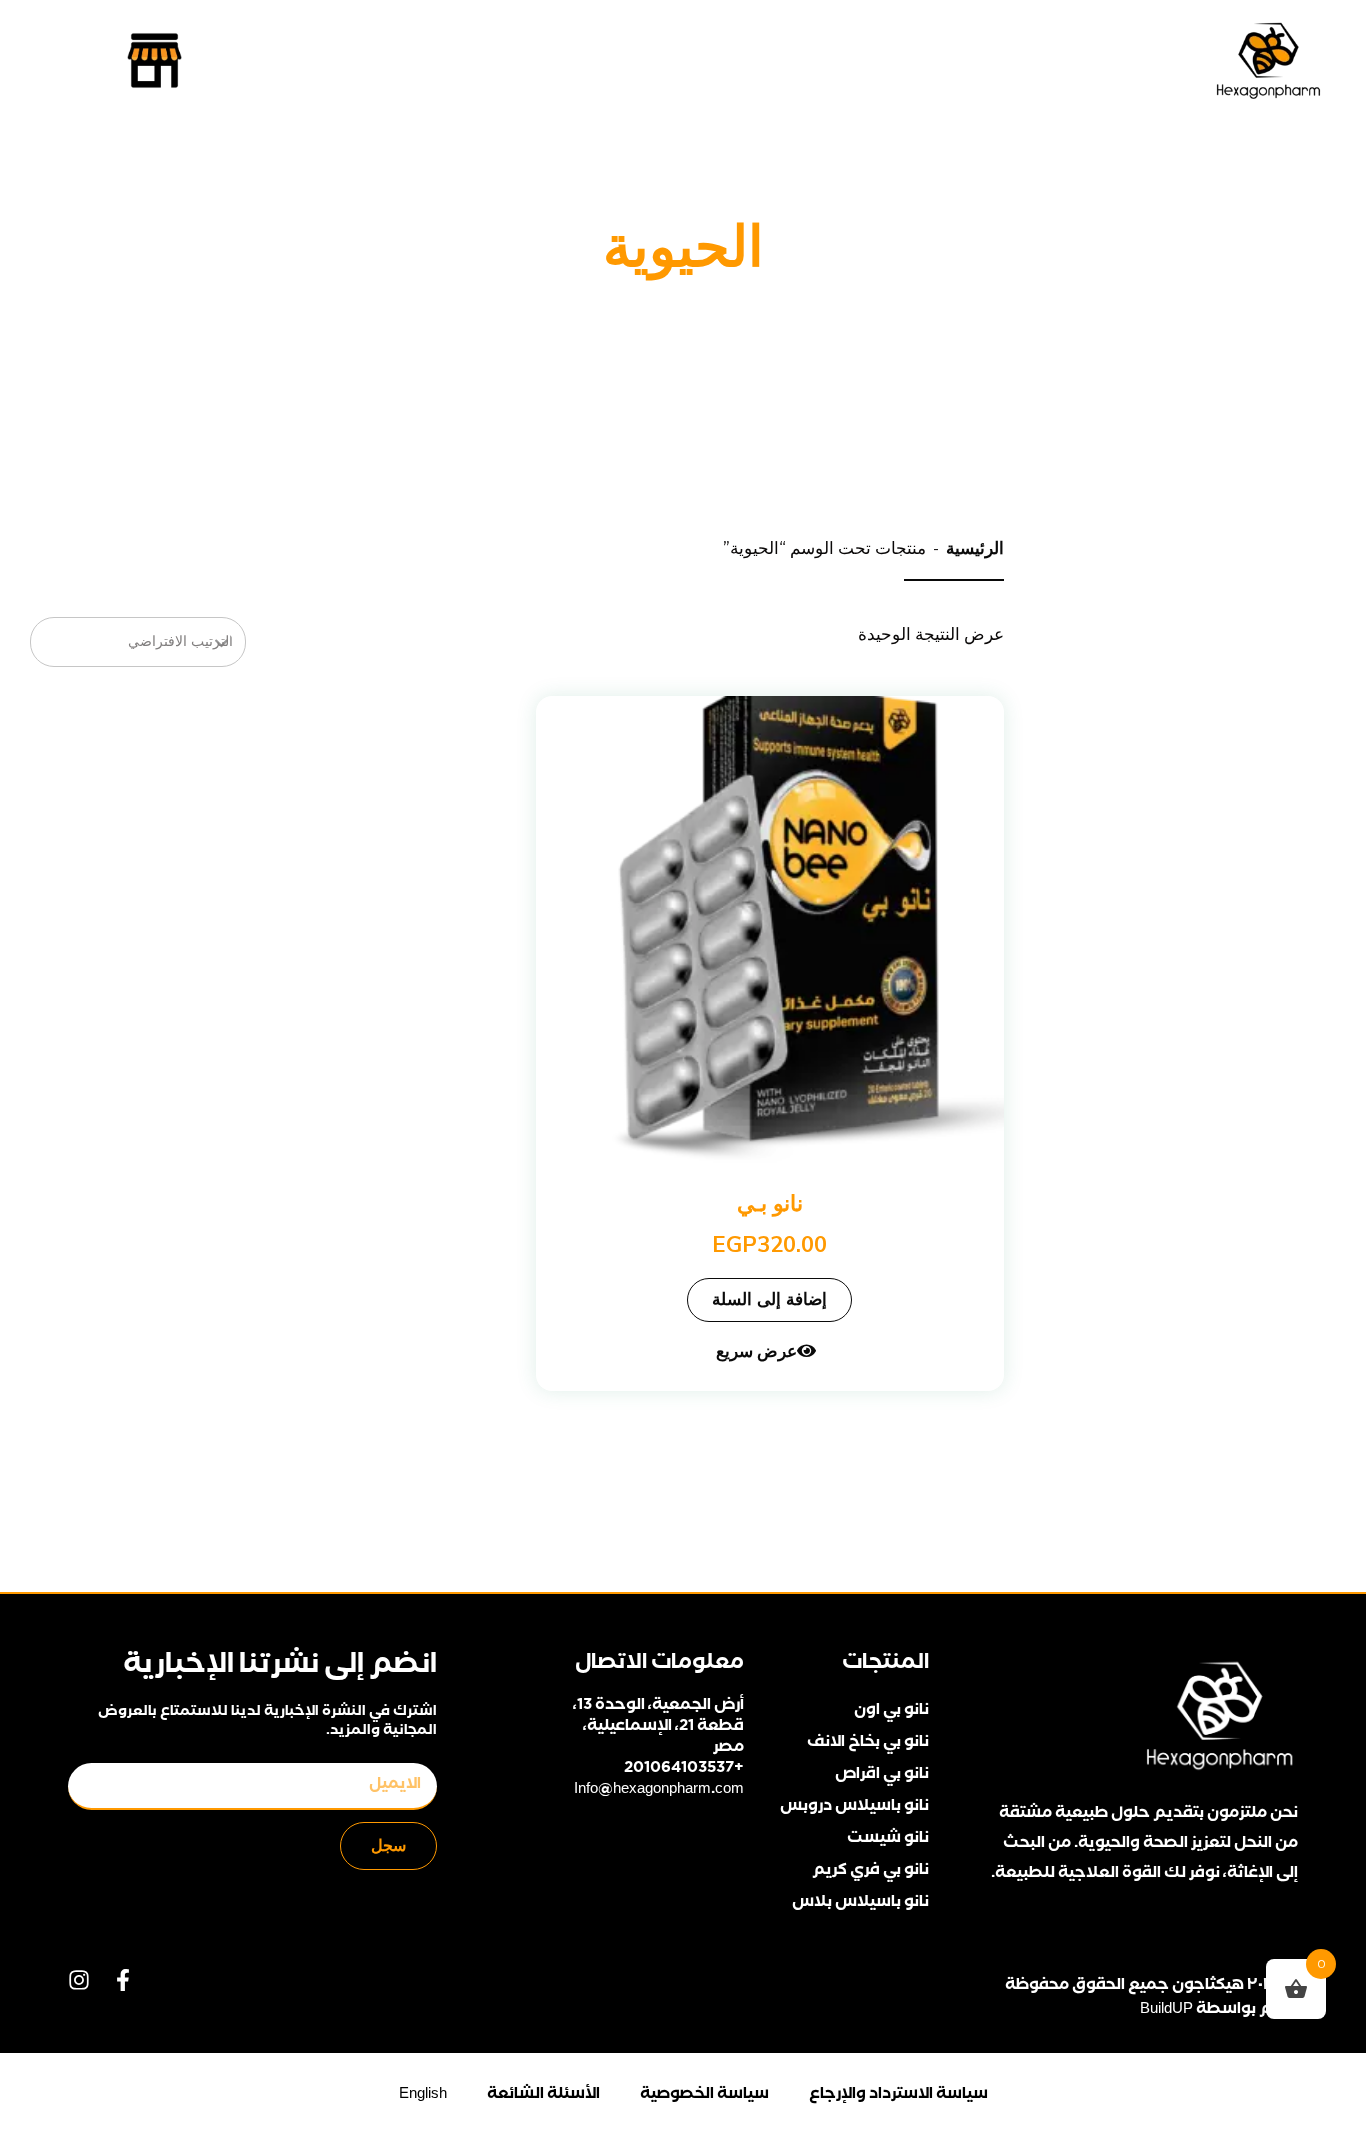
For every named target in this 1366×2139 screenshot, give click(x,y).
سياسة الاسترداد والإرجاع (898, 2095)
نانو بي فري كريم (870, 1871)
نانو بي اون (891, 1711)
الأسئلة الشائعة (543, 2095)
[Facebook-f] (123, 1980)
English (423, 2095)
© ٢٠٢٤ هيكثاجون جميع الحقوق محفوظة (1151, 1986)
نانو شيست (887, 1839)
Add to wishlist (1000, 744)
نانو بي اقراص (881, 1775)
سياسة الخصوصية (704, 2095)
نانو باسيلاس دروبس (854, 1807)
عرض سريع (756, 1351)
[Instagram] (79, 1980)
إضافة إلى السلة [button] (769, 1299)
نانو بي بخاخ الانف (867, 1743)
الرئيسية (975, 548)
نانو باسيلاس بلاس (860, 1903)
